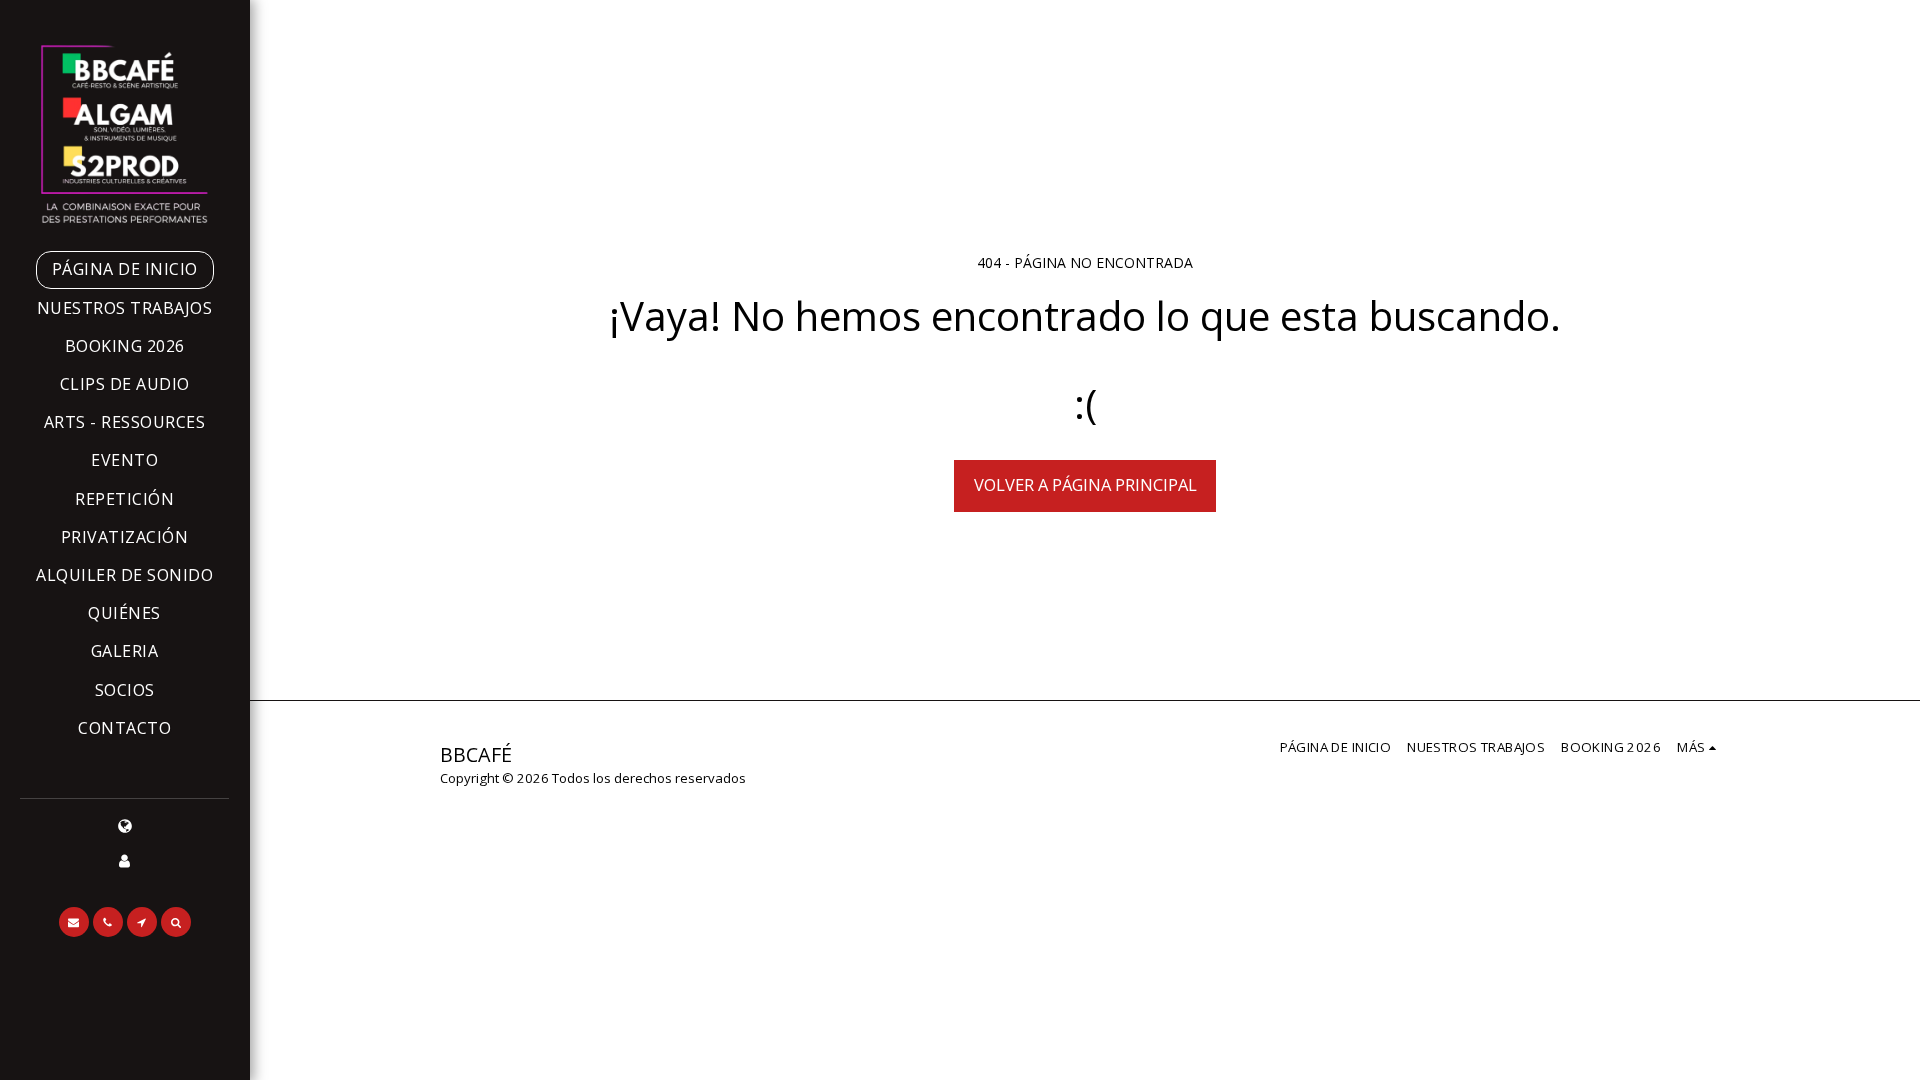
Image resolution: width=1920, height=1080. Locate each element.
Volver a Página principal (1085, 484)
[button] (74, 922)
